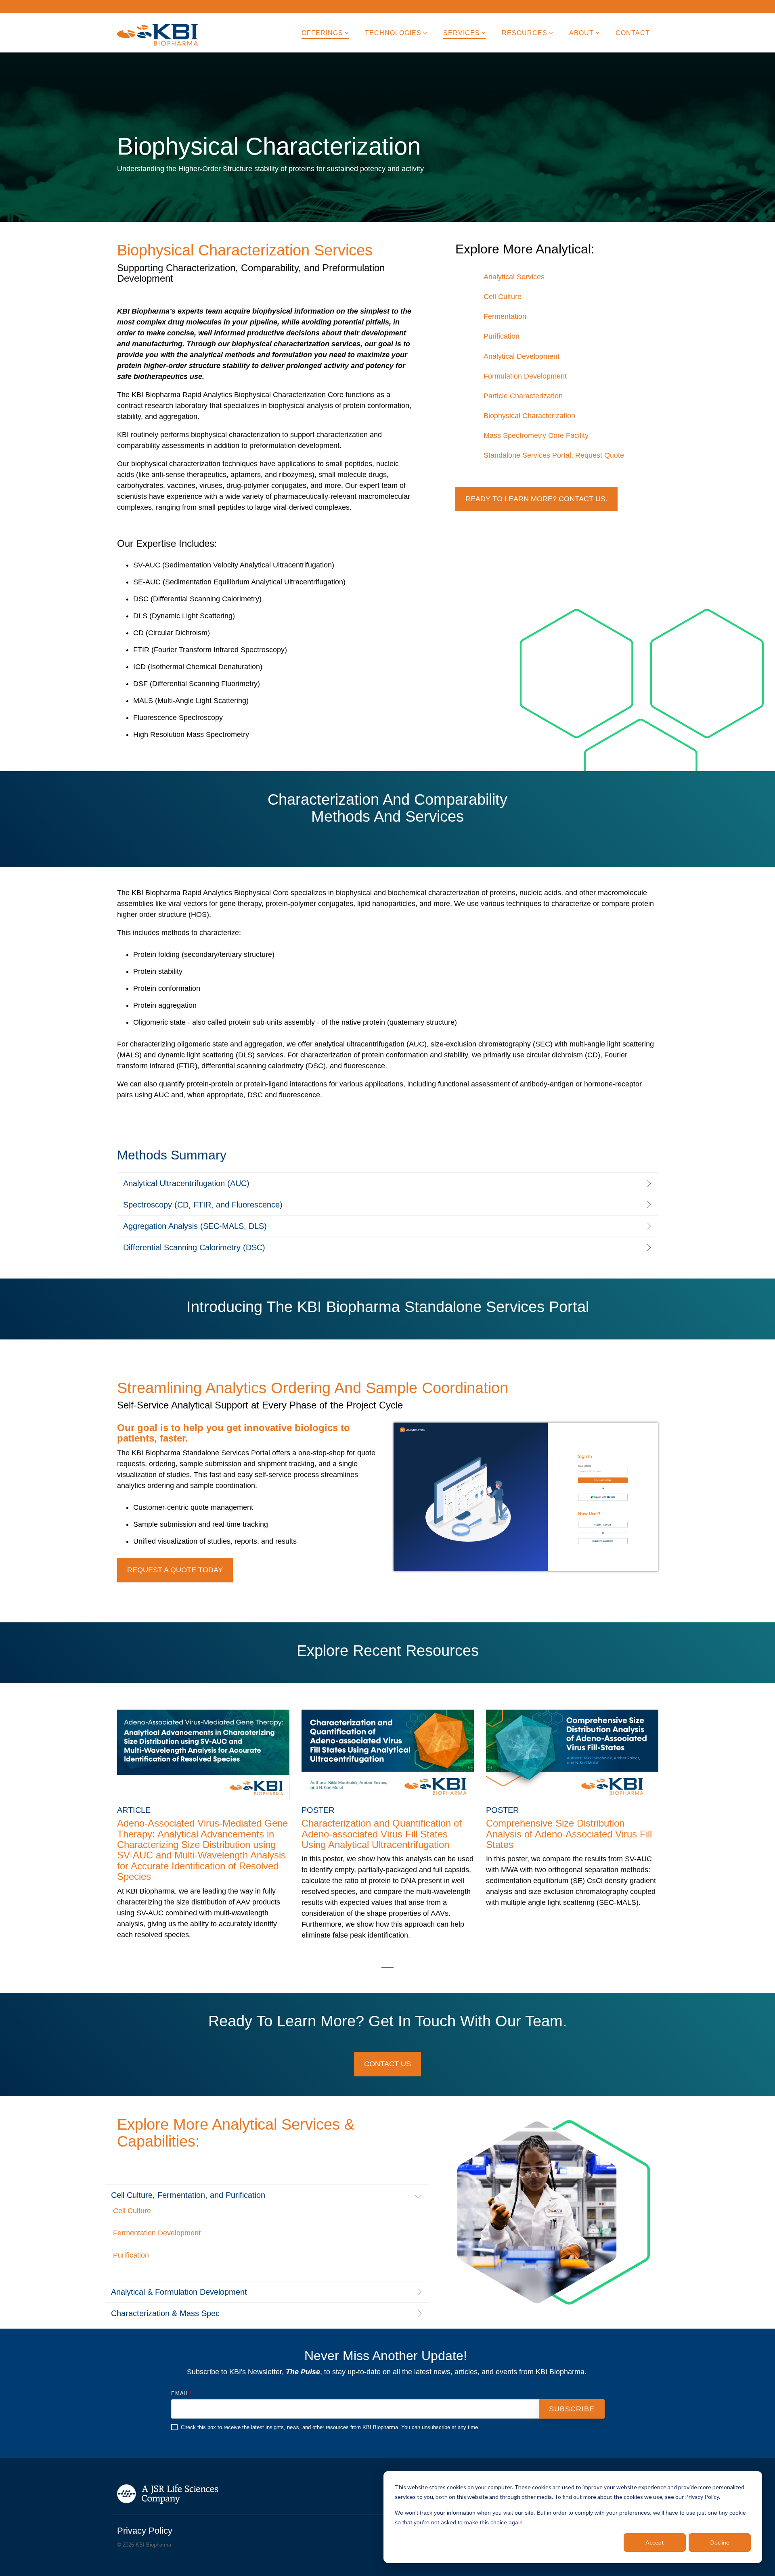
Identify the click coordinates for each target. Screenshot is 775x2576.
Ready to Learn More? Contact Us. (536, 499)
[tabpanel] (203, 1829)
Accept (655, 2542)
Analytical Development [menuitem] (522, 356)
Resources (525, 33)
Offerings (322, 33)
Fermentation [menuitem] (505, 316)
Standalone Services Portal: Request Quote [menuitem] (554, 455)
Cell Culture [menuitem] (503, 297)
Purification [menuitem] (502, 336)
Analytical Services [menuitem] (514, 277)
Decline (720, 2542)
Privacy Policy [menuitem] (145, 2531)
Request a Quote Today (175, 1570)
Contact (633, 33)
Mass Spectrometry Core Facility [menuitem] (536, 435)
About (581, 33)
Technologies (393, 33)
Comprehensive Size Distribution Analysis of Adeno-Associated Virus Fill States (569, 1834)
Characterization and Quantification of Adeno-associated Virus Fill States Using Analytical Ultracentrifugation (382, 1834)
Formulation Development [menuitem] (525, 376)
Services (462, 33)
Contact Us (387, 2064)
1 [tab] (385, 1971)
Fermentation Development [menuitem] (157, 2233)
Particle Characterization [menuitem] (523, 396)
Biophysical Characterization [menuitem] (529, 416)
